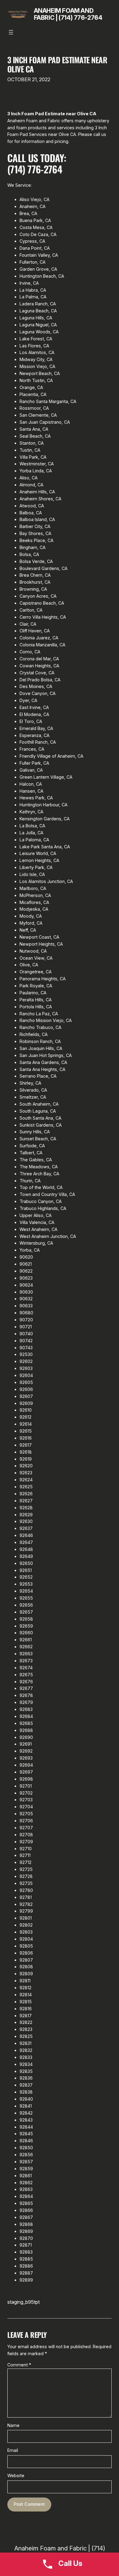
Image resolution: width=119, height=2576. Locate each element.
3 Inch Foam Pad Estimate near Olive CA (57, 64)
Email (13, 2450)
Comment (19, 2365)
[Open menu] (11, 32)
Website (16, 2475)
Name (13, 2425)
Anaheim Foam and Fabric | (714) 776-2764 (68, 14)
